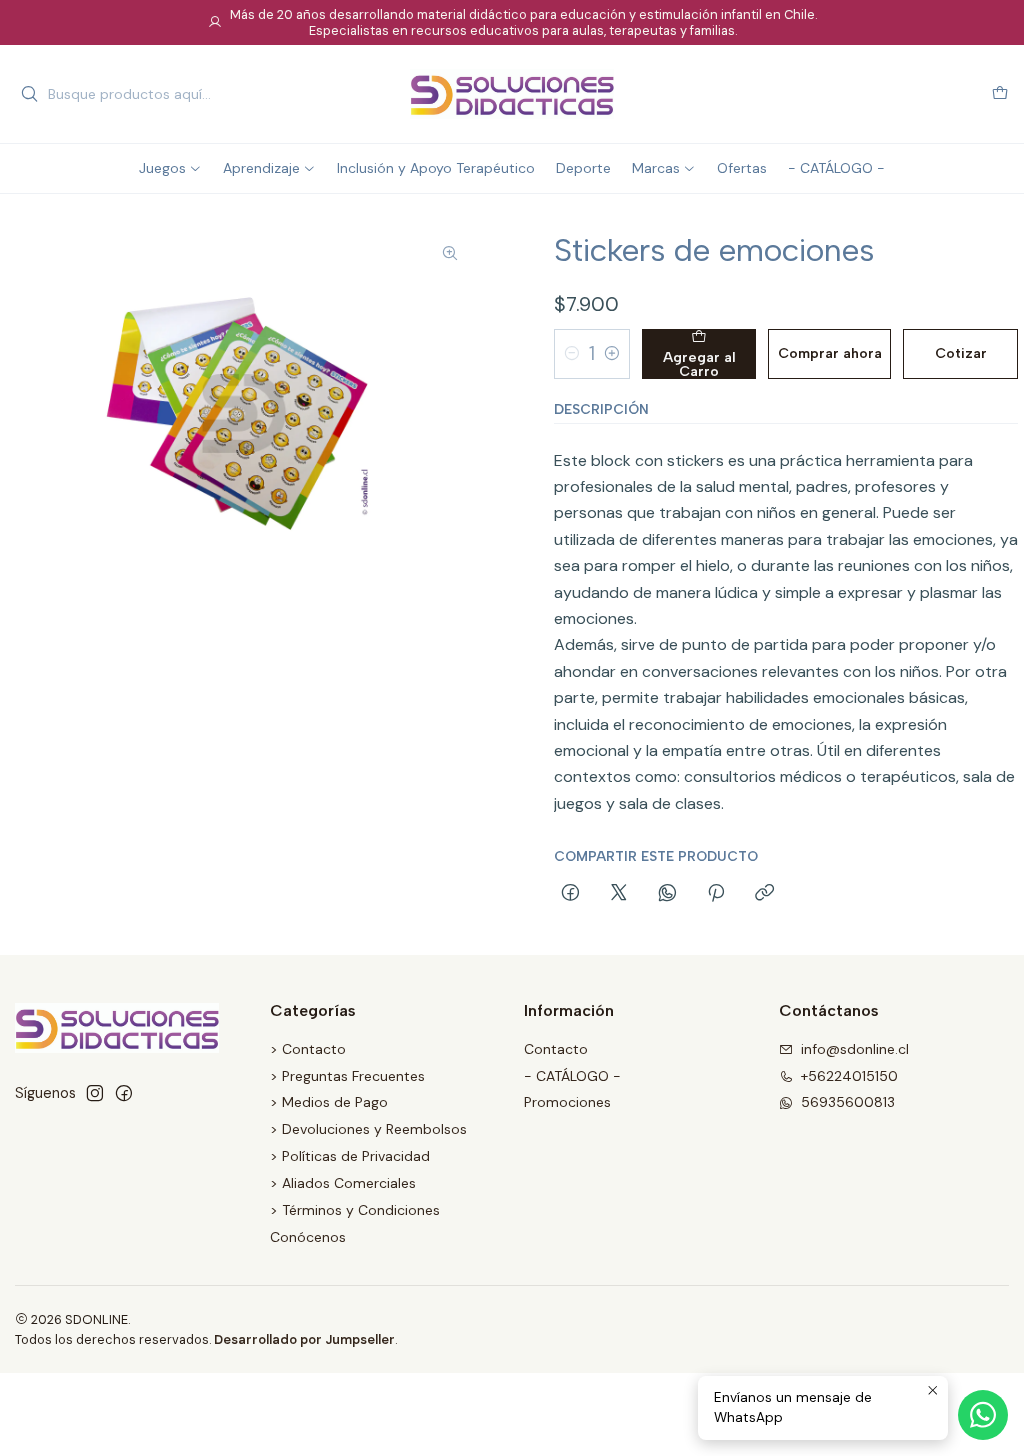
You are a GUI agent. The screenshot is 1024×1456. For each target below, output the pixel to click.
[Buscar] (29, 94)
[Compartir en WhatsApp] (667, 894)
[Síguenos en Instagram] (95, 1093)
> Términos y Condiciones (355, 1210)
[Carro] (1000, 94)
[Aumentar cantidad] (612, 354)
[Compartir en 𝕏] (619, 894)
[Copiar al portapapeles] (764, 894)
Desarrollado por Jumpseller (304, 1339)
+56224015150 (849, 1076)
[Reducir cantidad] (572, 354)
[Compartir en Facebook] (570, 894)
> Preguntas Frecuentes (347, 1076)
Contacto (556, 1049)
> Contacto (308, 1049)
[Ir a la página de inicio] (512, 94)
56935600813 (848, 1102)
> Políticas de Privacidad (350, 1156)
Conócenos (308, 1237)
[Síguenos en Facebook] (124, 1093)
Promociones (567, 1102)
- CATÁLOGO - (572, 1076)
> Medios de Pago (329, 1102)
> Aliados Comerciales (343, 1183)
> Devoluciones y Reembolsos (368, 1129)
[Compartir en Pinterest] (716, 894)
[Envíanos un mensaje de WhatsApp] (983, 1415)
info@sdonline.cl (855, 1049)
